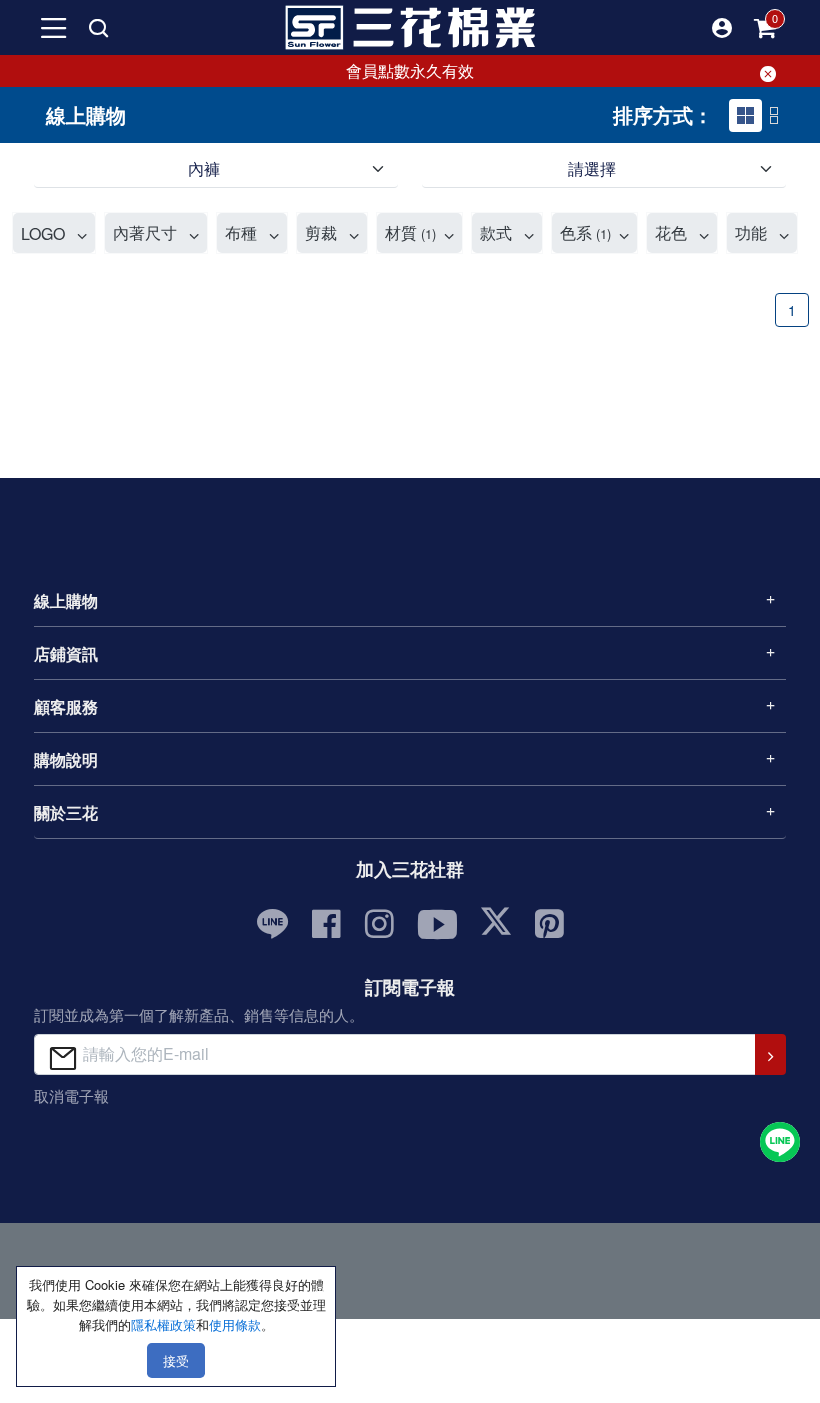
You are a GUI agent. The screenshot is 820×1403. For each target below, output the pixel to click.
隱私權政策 (163, 1324)
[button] (722, 28)
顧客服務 (66, 706)
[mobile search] (98, 28)
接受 (176, 1360)
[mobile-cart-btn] (766, 28)
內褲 (204, 168)
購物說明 (66, 759)
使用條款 (235, 1324)
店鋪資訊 (66, 653)
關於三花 (66, 812)
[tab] (745, 115)
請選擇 (592, 168)
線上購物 (66, 600)
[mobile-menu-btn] (54, 28)
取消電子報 (71, 1095)
